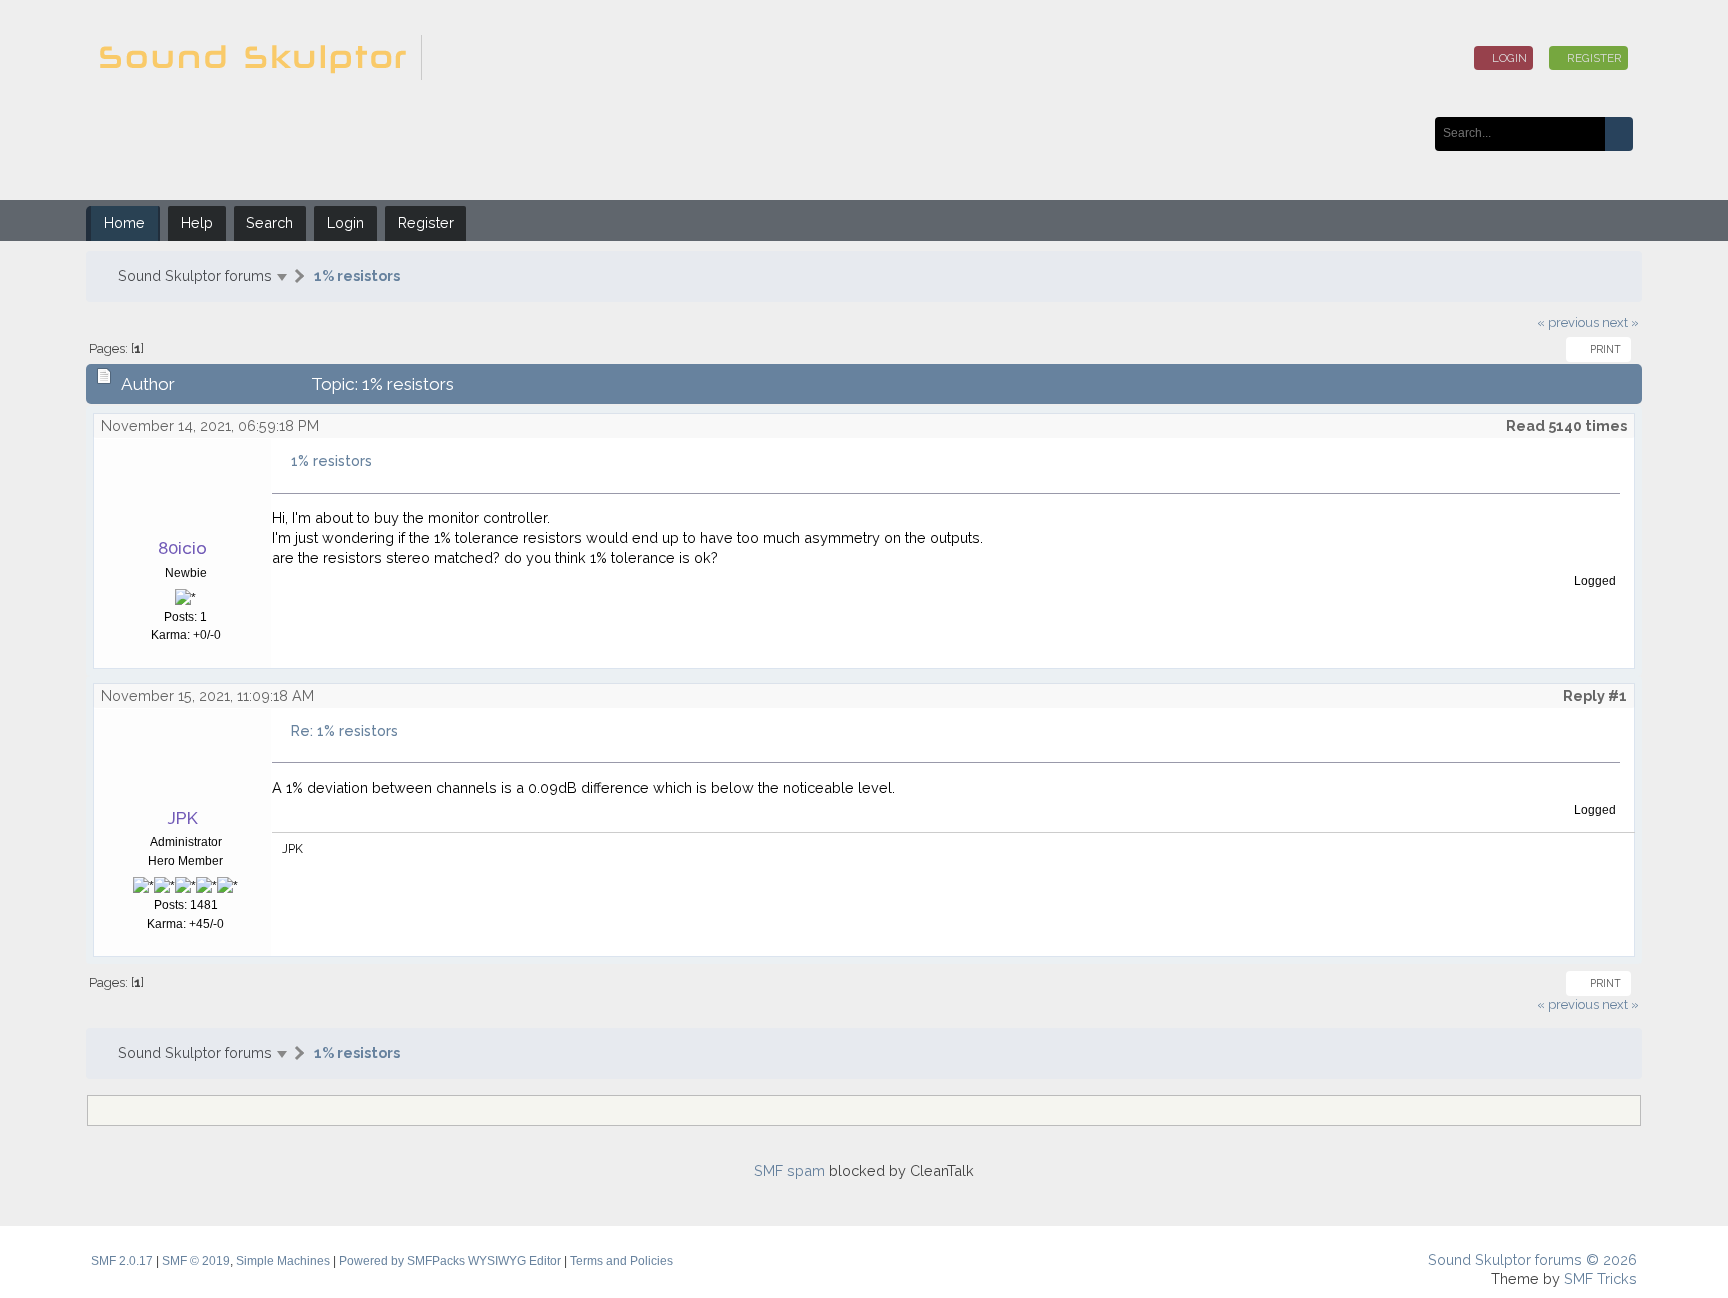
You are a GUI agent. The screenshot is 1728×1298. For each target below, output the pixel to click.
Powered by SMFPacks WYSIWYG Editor (450, 1261)
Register (1593, 58)
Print (1602, 349)
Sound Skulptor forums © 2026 (1532, 1259)
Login (1508, 58)
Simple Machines (283, 1261)
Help (197, 222)
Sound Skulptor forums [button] (195, 275)
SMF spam (789, 1170)
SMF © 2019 (196, 1261)
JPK (183, 818)
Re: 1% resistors (344, 730)
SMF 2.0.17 (122, 1261)
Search (269, 222)
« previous (1568, 322)
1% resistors (357, 275)
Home (124, 222)
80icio (182, 548)
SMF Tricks (1600, 1278)
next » (1620, 322)
